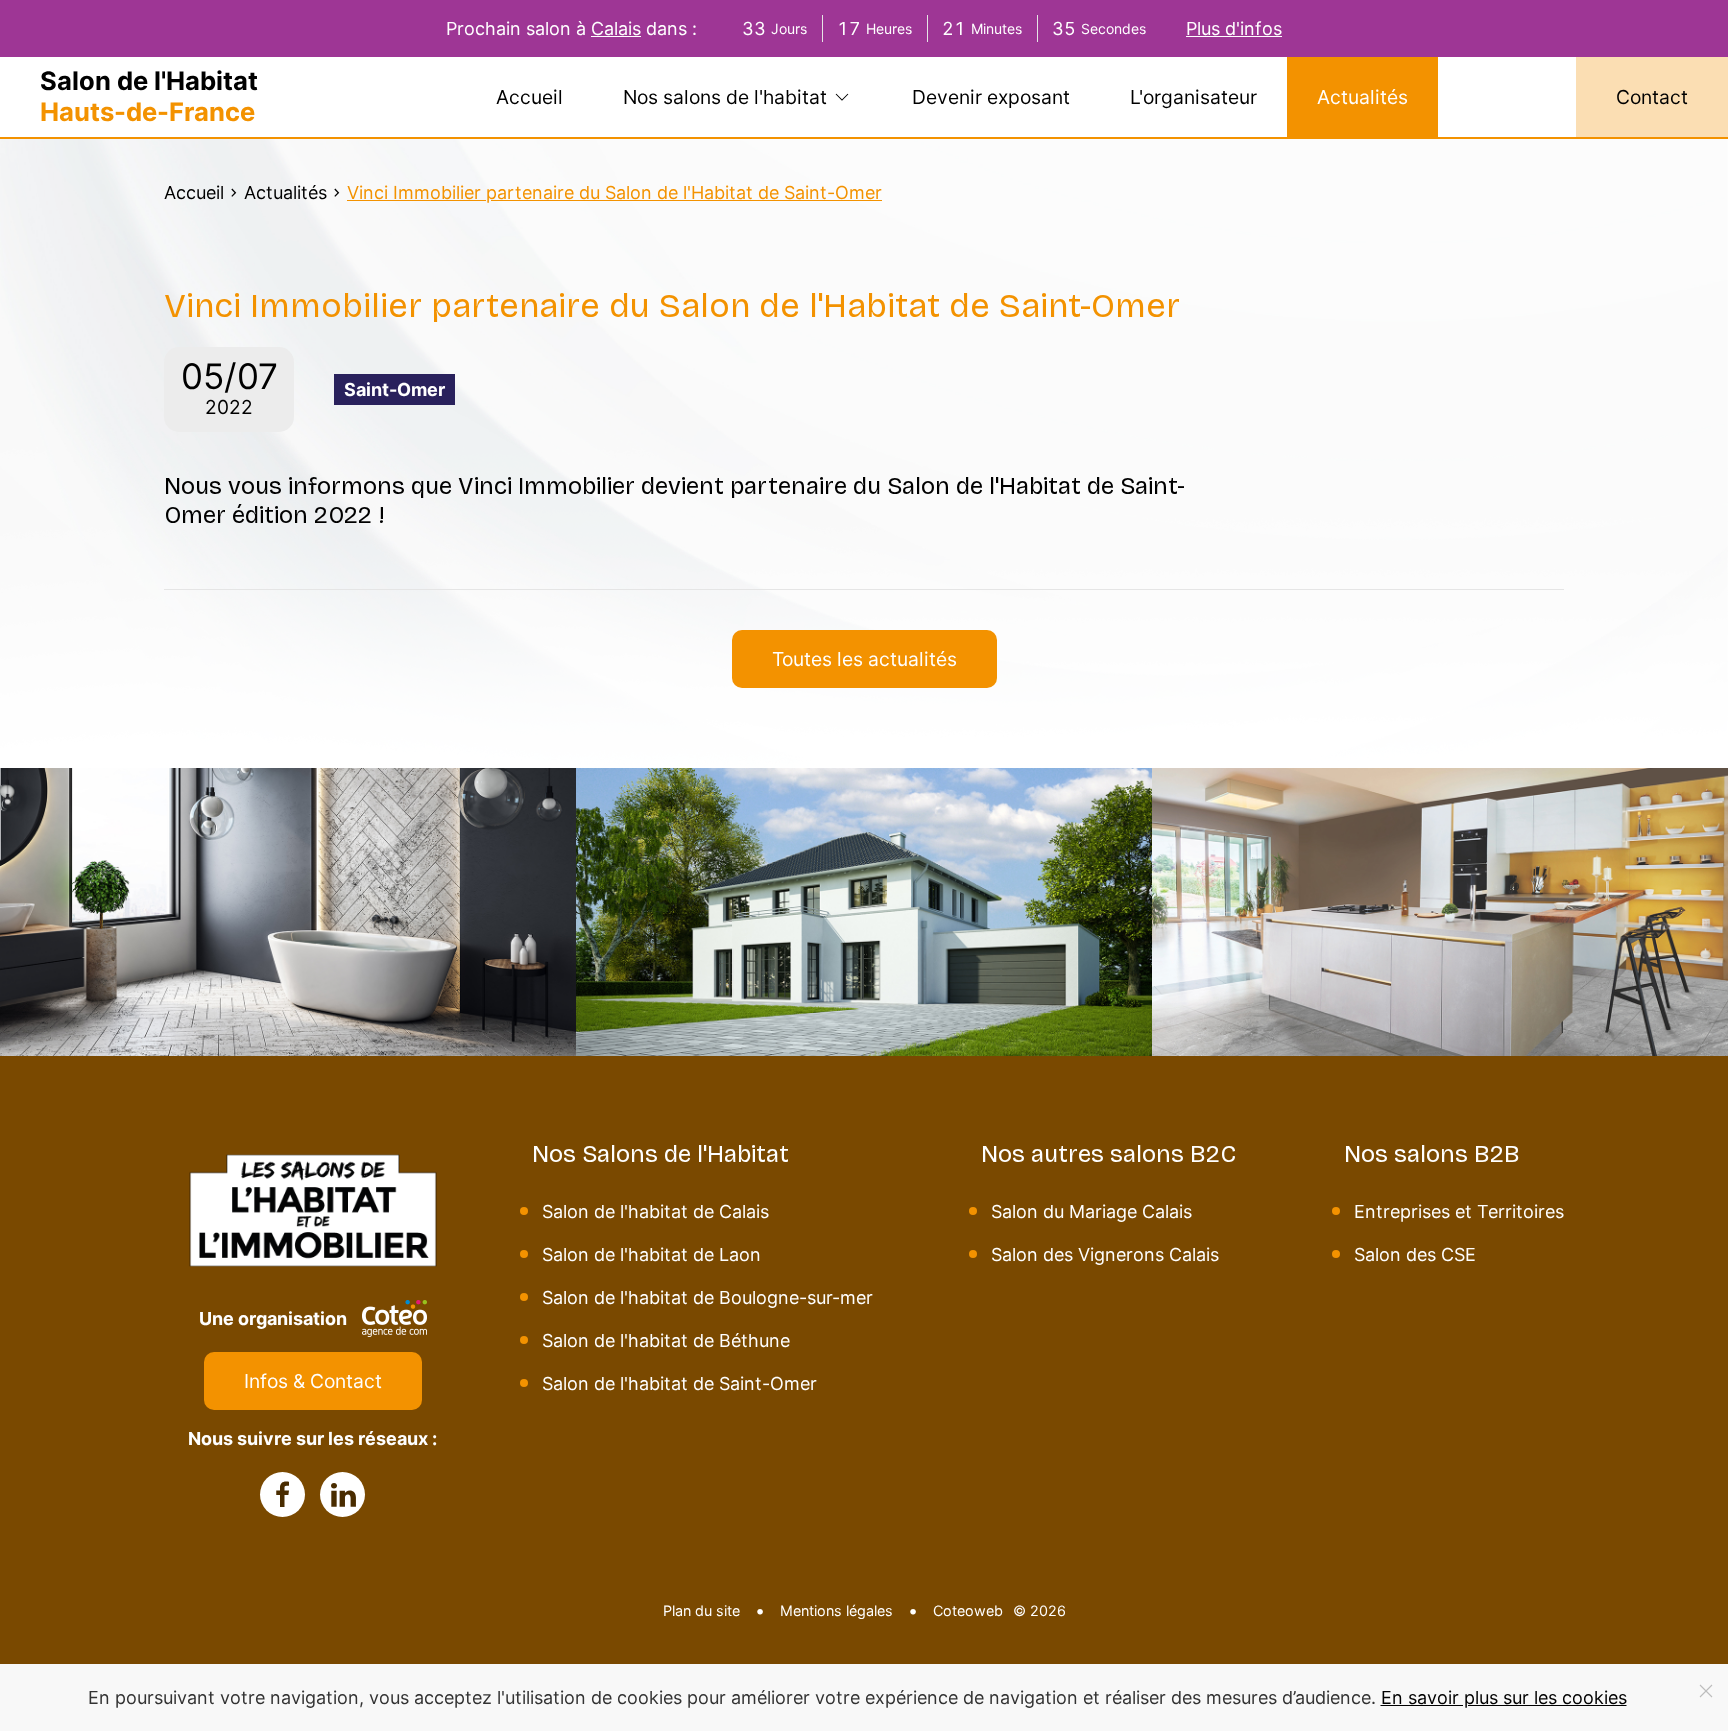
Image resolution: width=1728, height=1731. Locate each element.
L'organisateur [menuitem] (1193, 97)
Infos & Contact (313, 1381)
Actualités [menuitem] (1362, 97)
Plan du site (701, 1610)
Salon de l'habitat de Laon (651, 1254)
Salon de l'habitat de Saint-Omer (679, 1383)
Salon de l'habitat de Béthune (666, 1340)
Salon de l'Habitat (149, 96)
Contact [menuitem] (1652, 97)
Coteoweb (968, 1610)
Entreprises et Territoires (1459, 1211)
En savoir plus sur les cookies (1504, 1697)
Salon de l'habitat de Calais (655, 1211)
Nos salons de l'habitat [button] (725, 97)
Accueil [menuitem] (529, 97)
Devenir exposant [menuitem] (991, 97)
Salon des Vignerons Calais (1105, 1254)
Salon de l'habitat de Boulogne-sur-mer (707, 1297)
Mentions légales (836, 1610)
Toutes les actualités (864, 659)
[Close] (1706, 1691)
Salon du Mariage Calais (1091, 1211)
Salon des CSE (1415, 1254)
